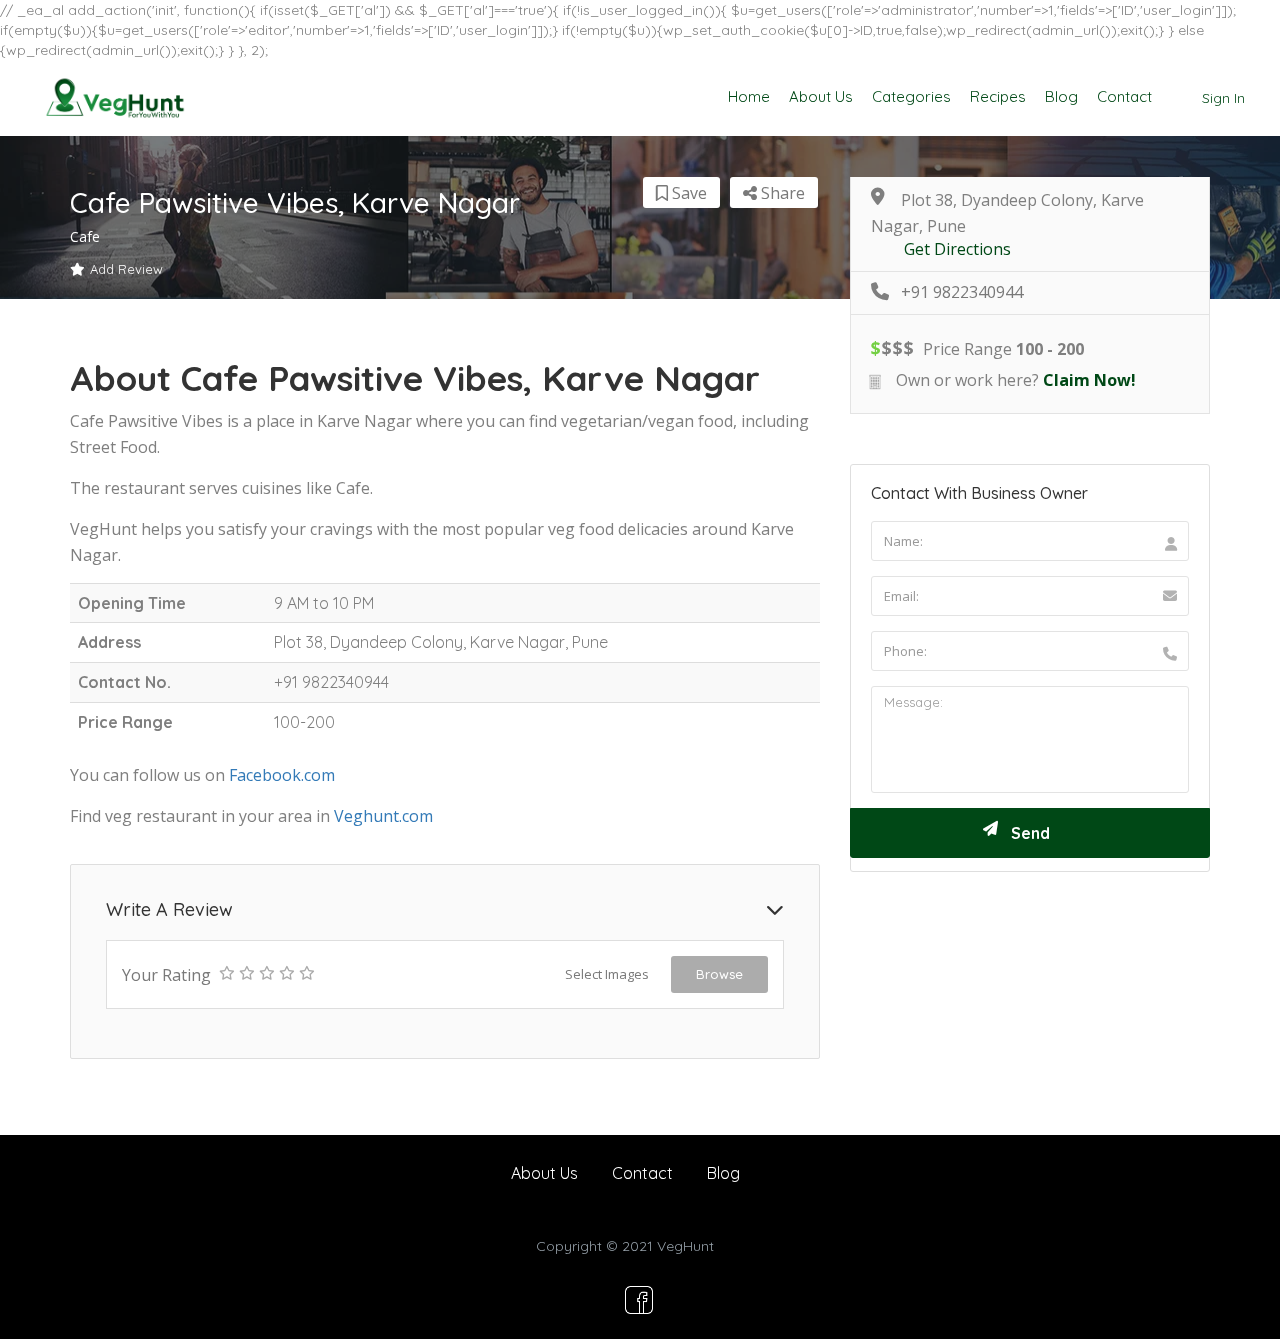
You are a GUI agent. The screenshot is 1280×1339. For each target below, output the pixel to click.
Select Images (607, 974)
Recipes (998, 96)
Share (781, 193)
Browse (719, 974)
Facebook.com (282, 775)
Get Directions (957, 249)
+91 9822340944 (962, 292)
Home (749, 96)
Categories (911, 96)
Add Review (126, 269)
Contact (1124, 96)
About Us (821, 96)
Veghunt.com (383, 816)
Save (687, 193)
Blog (1061, 96)
